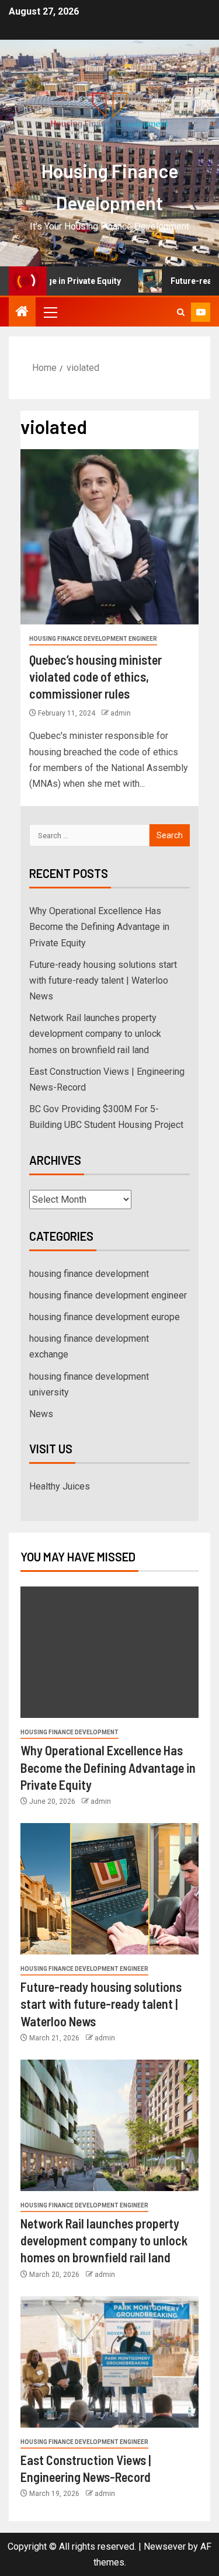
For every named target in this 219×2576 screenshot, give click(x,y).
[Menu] (50, 312)
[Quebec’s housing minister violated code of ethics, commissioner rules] (109, 537)
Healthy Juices (60, 1486)
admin (121, 713)
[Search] (181, 312)
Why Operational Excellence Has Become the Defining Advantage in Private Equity (99, 927)
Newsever (165, 2547)
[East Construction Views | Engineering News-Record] (109, 2362)
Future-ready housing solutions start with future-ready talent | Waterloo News (103, 980)
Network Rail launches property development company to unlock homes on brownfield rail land (95, 1034)
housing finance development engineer (93, 639)
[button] (50, 312)
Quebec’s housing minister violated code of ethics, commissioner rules (95, 677)
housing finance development (89, 1274)
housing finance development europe (105, 1317)
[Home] (22, 313)
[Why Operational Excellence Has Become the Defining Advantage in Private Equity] (109, 1652)
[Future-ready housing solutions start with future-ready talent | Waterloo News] (109, 1889)
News (41, 1414)
